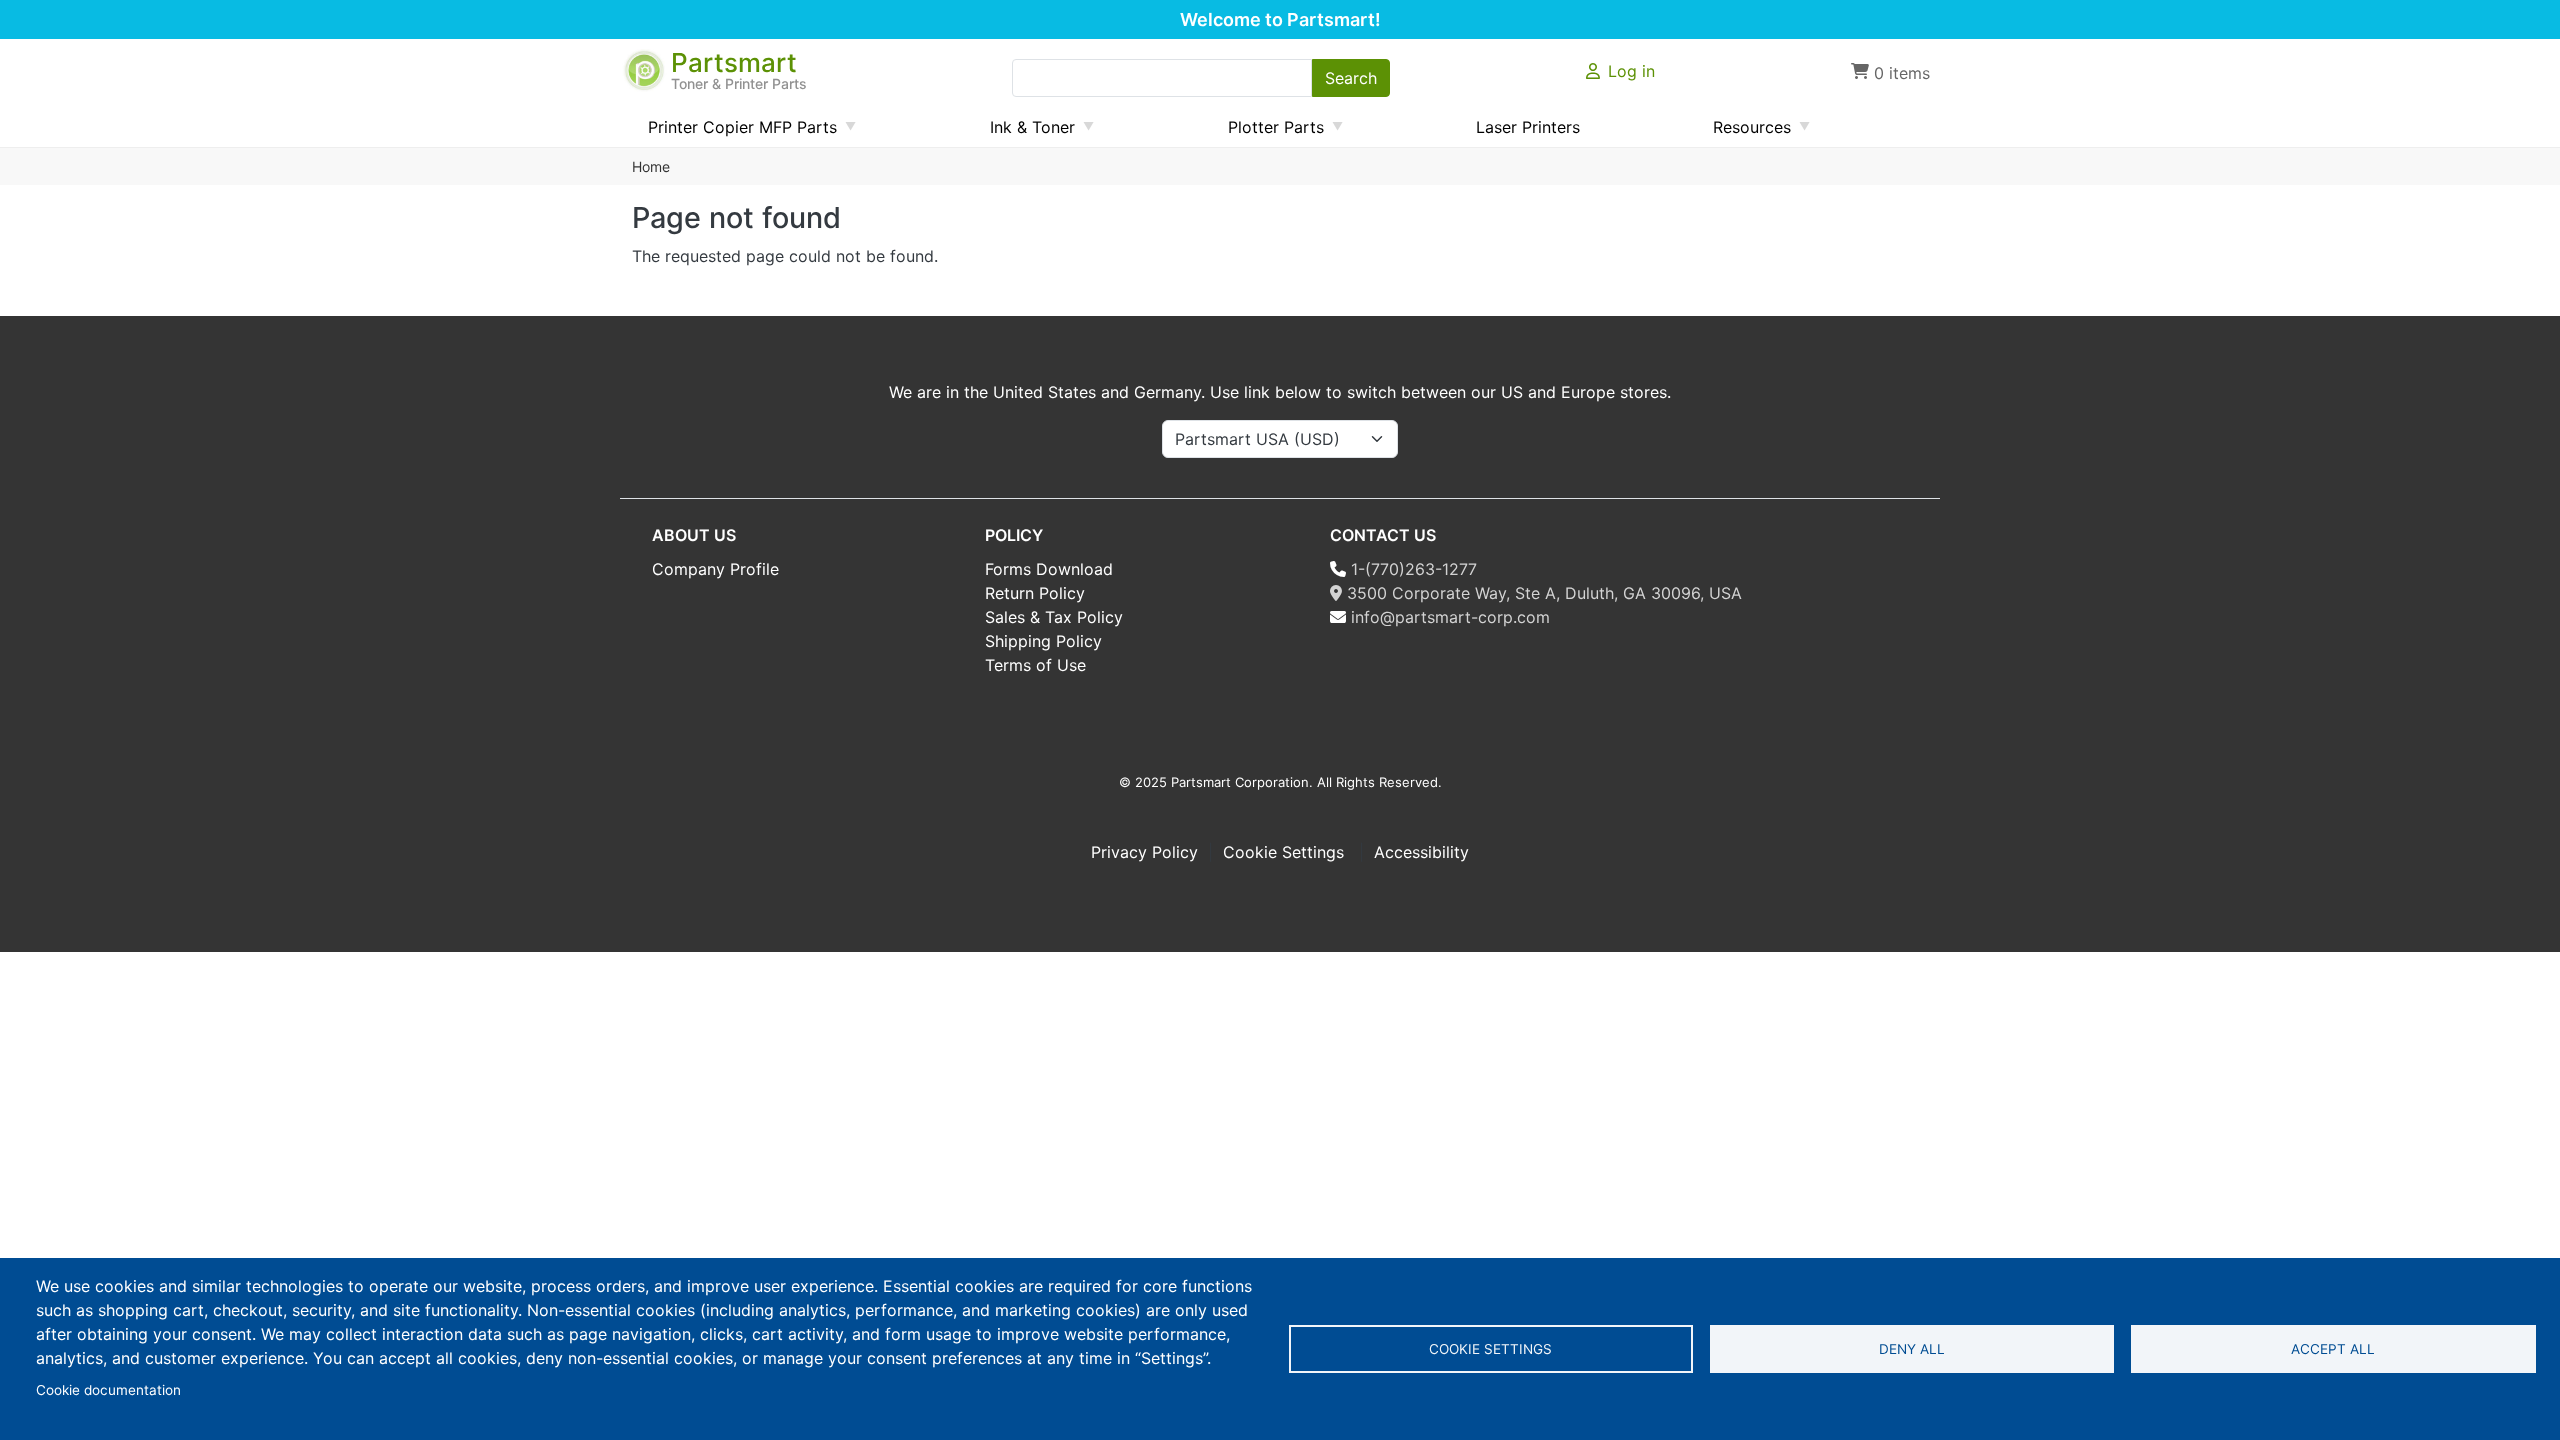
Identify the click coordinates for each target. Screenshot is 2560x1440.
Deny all (1912, 1349)
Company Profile (715, 569)
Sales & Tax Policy (1054, 617)
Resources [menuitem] (1744, 132)
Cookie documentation (108, 1390)
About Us (694, 535)
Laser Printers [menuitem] (1528, 127)
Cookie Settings (1286, 852)
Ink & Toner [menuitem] (1024, 132)
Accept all (2333, 1349)
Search (1351, 78)
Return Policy (1035, 593)
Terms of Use (1035, 665)
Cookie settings (1490, 1349)
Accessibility (1421, 852)
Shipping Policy (1043, 641)
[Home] (645, 61)
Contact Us (1383, 535)
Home (651, 166)
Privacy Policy (1144, 852)
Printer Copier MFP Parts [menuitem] (734, 132)
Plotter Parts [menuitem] (1268, 132)
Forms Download (1049, 569)
